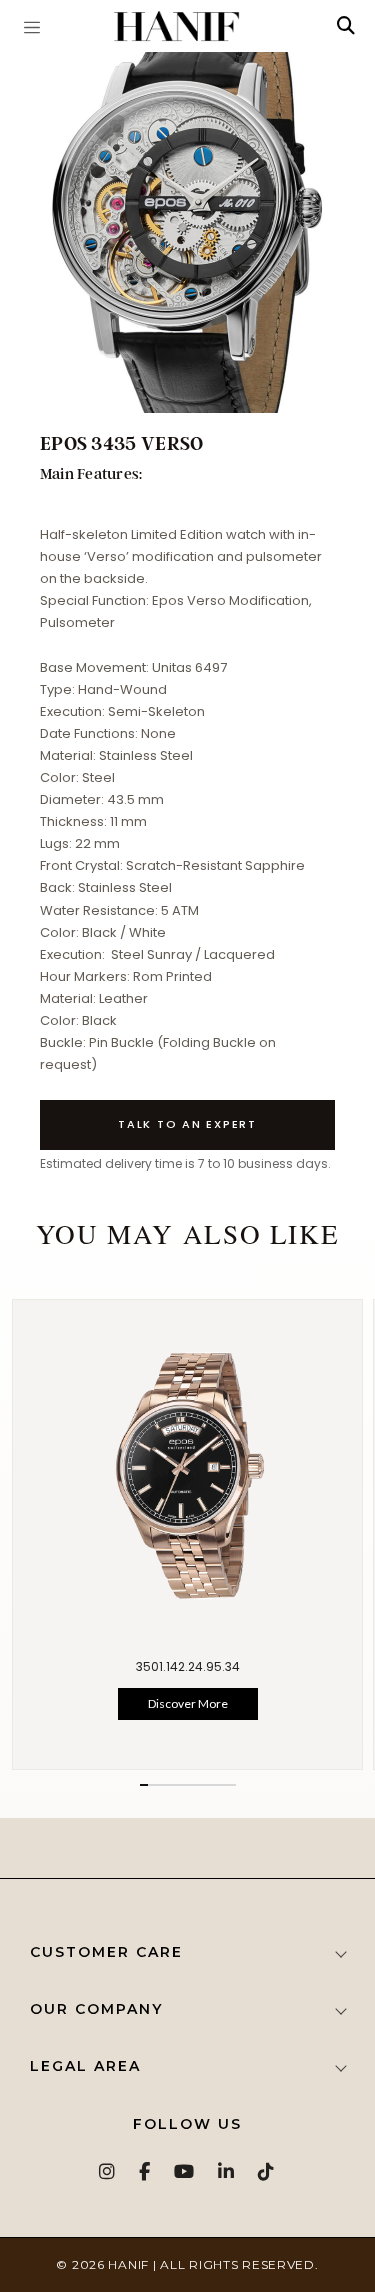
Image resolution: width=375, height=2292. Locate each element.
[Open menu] (32, 26)
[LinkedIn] (227, 2171)
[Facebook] (145, 2171)
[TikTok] (267, 2171)
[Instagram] (108, 2171)
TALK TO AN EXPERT (187, 1124)
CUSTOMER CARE (106, 1952)
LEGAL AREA (85, 2066)
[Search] (346, 26)
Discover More (188, 1703)
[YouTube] (185, 2171)
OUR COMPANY (96, 2009)
